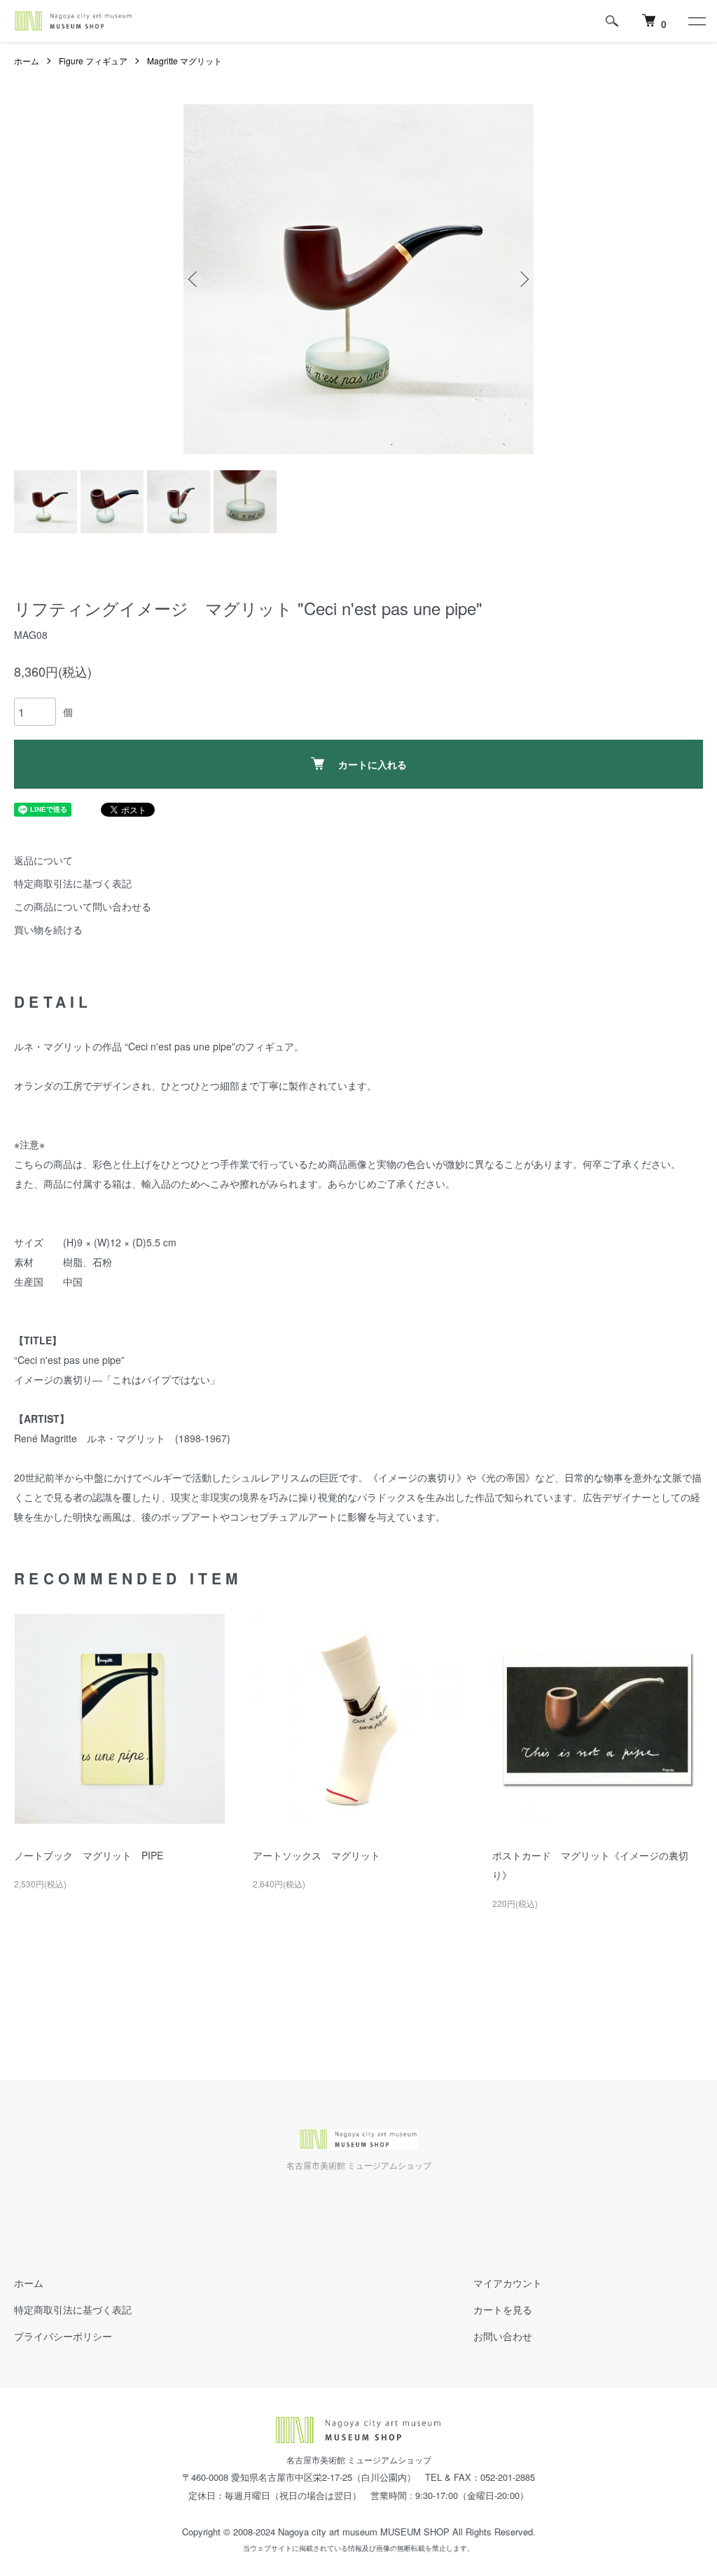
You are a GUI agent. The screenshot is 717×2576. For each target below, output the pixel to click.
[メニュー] (696, 21)
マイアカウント (508, 2283)
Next (523, 279)
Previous (194, 279)
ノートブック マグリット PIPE (89, 1855)
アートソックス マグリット (316, 1855)
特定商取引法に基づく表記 (73, 883)
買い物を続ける (48, 929)
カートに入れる (373, 764)
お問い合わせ (503, 2336)
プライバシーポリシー (63, 2336)
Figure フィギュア (93, 61)
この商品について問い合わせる (83, 906)
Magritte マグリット (185, 61)
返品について (43, 860)
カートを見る (503, 2309)
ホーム (27, 61)
